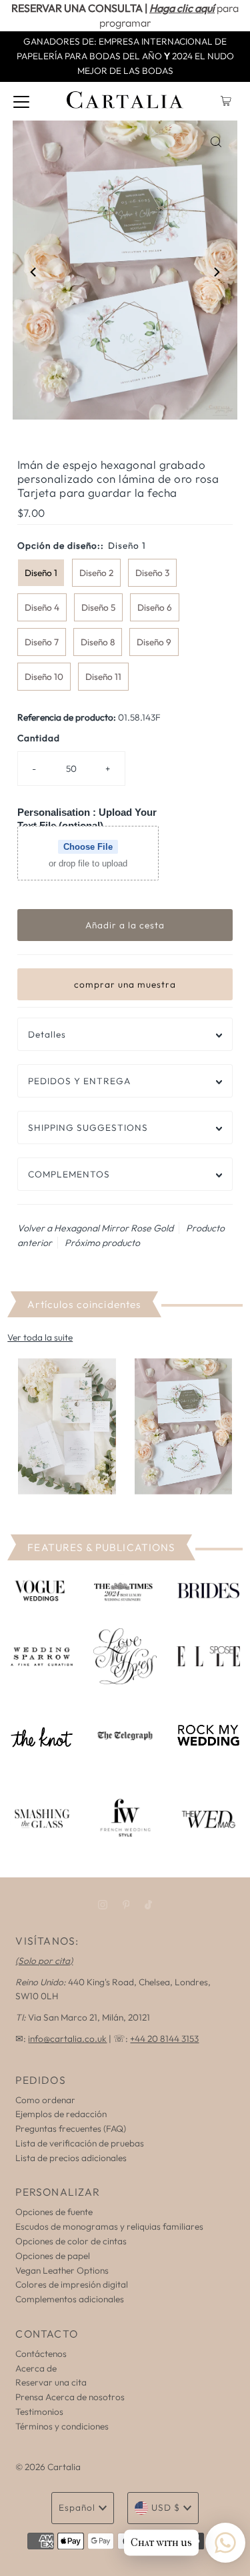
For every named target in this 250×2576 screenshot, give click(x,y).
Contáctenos (41, 2354)
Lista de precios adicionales (71, 2158)
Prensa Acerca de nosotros (70, 2397)
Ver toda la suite (40, 1337)
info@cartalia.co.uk (67, 2039)
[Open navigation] (21, 101)
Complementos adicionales (70, 2299)
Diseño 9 (154, 642)
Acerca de (36, 2368)
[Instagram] (103, 1905)
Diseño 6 (155, 607)
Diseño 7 (42, 642)
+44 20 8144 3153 (164, 2039)
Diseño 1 (41, 573)
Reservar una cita (51, 2382)
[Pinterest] (126, 1905)
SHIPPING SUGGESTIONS (88, 1127)
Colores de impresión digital (72, 2284)
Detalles (47, 1034)
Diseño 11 (103, 677)
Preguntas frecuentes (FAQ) (71, 2128)
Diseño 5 (98, 607)
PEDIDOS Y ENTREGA (79, 1081)
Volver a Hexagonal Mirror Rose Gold (95, 1228)
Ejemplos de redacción (61, 2114)
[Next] (216, 272)
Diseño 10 (44, 677)
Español (77, 2507)
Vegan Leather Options (62, 2270)
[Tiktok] (148, 1905)
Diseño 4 (42, 607)
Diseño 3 (152, 573)
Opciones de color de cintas (71, 2241)
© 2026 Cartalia (48, 2467)
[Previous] (34, 272)
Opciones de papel (53, 2256)
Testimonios (39, 2412)
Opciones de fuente (54, 2212)
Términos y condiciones (62, 2426)
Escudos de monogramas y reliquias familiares (109, 2226)
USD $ (166, 2507)
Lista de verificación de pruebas (80, 2143)
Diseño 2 (96, 573)
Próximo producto (102, 1243)
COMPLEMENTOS (69, 1174)
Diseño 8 (98, 642)
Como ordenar (45, 2100)
